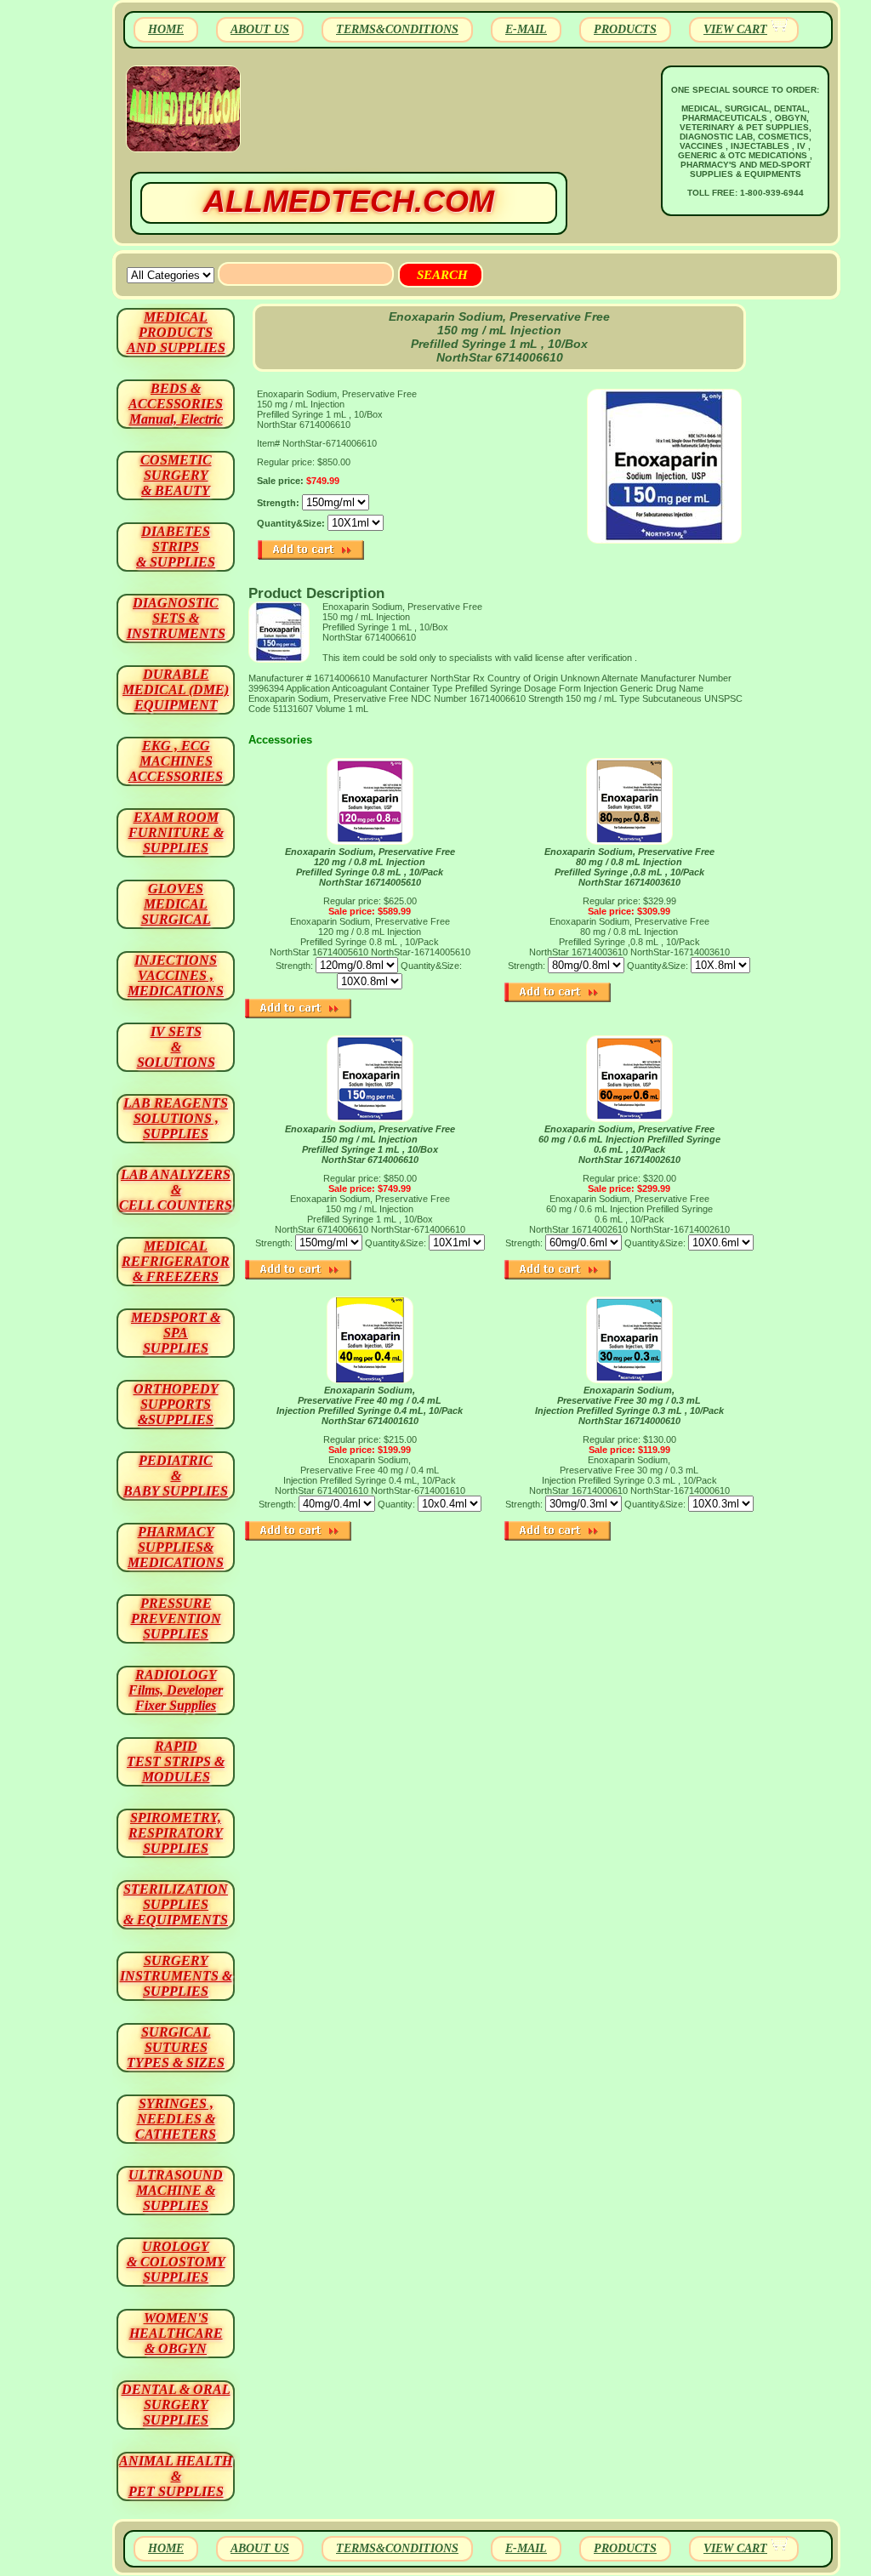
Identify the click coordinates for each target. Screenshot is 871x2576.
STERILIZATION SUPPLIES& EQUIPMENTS (176, 1904)
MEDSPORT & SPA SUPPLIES (176, 1333)
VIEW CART (735, 29)
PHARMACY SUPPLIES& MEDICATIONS (176, 1547)
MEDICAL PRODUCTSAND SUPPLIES (176, 332)
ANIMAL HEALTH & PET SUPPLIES (176, 2476)
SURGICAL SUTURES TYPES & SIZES (176, 2047)
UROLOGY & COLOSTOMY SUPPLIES (176, 2262)
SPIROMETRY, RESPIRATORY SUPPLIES (176, 1833)
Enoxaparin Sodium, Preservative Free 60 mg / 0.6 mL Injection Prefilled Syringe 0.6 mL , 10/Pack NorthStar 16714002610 (629, 1144)
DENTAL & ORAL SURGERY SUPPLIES (176, 2405)
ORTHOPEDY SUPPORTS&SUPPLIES (176, 1404)
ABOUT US (260, 29)
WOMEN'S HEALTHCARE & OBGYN (176, 2333)
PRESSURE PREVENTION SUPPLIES (176, 1619)
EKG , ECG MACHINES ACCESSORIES (176, 761)
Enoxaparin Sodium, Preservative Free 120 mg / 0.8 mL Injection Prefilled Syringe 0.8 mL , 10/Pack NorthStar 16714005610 (370, 867)
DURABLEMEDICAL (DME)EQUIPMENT (176, 690)
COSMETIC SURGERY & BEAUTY (176, 475)
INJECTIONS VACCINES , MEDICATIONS (176, 975)
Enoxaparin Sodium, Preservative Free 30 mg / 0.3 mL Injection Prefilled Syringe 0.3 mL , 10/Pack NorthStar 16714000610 (629, 1405)
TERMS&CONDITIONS (397, 29)
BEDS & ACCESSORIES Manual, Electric (176, 404)
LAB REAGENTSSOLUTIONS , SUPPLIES (176, 1118)
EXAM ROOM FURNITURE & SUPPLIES (176, 832)
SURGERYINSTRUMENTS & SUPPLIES (176, 1976)
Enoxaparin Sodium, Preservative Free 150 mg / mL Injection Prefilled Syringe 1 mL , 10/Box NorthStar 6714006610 (370, 1144)
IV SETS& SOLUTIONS (176, 1047)
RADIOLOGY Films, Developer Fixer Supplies (176, 1690)
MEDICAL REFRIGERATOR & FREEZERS (176, 1261)
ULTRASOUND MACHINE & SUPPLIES (176, 2190)
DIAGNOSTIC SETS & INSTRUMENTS (176, 618)
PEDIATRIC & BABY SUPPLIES (176, 1476)
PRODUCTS (625, 29)
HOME (166, 29)
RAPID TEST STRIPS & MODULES (176, 1761)
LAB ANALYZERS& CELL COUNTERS (176, 1190)
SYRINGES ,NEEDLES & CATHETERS (176, 2119)
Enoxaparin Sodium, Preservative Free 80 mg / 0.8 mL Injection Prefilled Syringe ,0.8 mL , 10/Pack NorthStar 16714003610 (629, 867)
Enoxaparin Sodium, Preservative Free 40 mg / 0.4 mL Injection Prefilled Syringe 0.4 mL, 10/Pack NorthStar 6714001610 (370, 1405)
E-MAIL (526, 29)
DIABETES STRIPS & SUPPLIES (176, 547)
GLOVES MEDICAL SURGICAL (176, 904)
